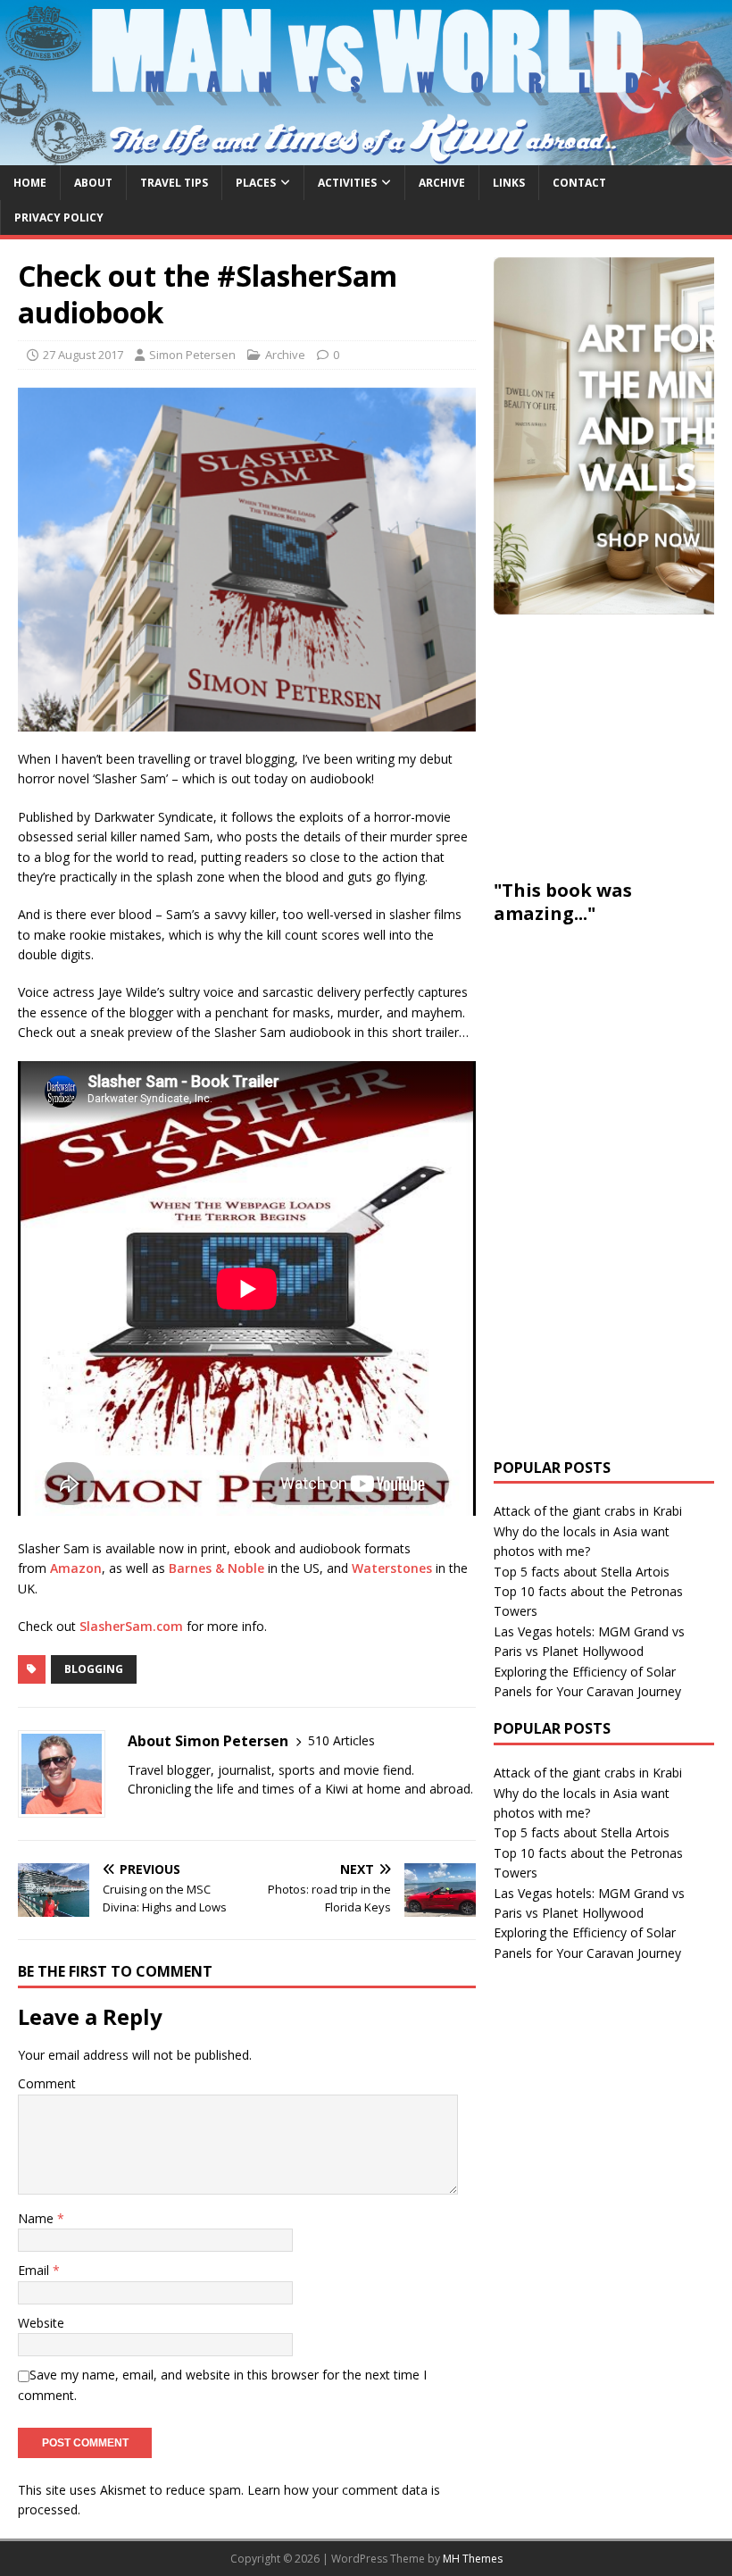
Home (30, 183)
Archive (442, 183)
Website (41, 2323)
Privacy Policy (59, 217)
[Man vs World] (366, 154)
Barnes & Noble (216, 1568)
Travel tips (174, 183)
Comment (47, 2083)
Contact (579, 183)
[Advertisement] (613, 744)
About (93, 183)
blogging (94, 1669)
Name (37, 2218)
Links (509, 183)
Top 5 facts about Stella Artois (582, 1572)
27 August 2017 (83, 355)
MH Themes (473, 2559)
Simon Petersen (192, 355)
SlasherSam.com (131, 1626)
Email (35, 2270)
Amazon (76, 1568)
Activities (347, 183)
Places (256, 183)
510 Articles (341, 1740)
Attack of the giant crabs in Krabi (588, 1511)
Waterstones (392, 1568)
